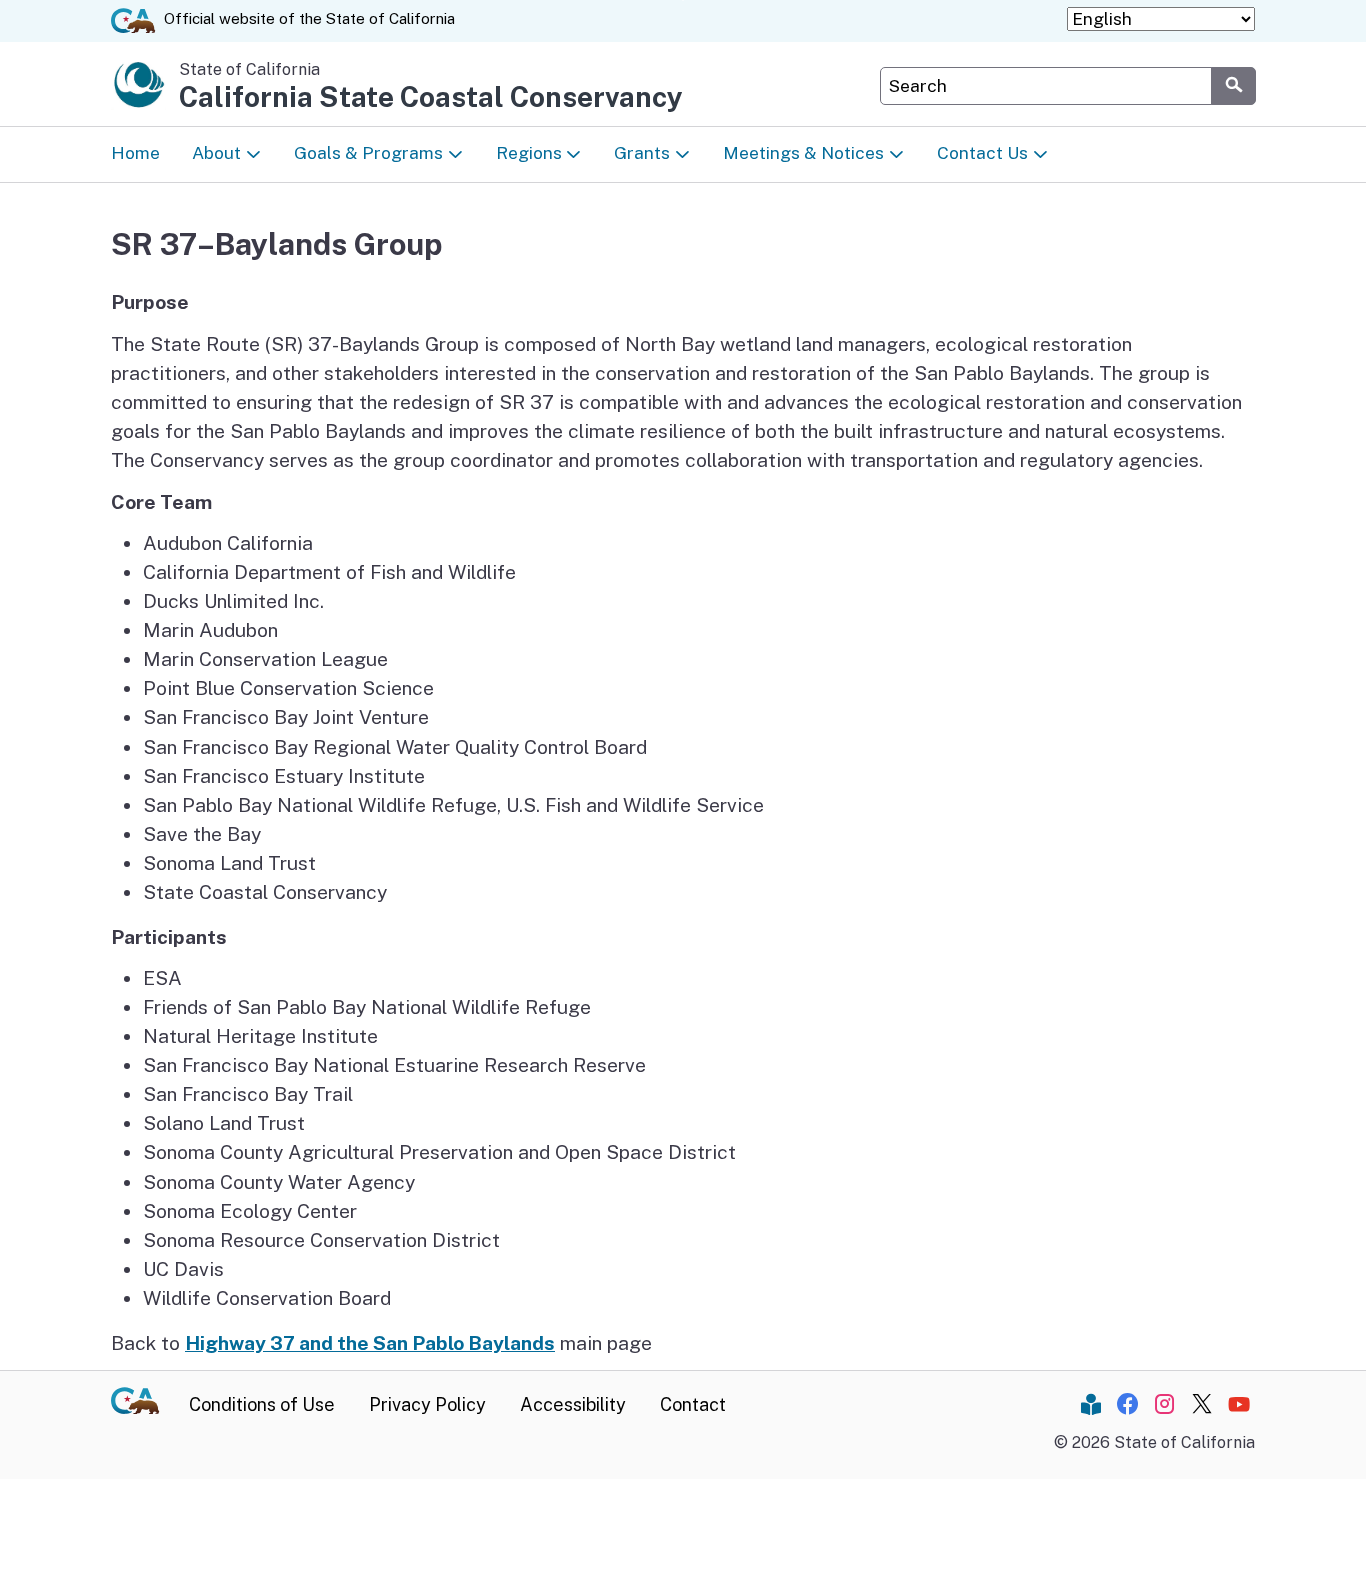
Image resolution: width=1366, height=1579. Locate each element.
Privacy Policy (427, 1404)
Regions (529, 153)
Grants (642, 153)
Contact (693, 1404)
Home (135, 153)
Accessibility (573, 1404)
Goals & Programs (368, 153)
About (216, 153)
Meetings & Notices (803, 153)
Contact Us (982, 153)
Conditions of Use (262, 1404)
